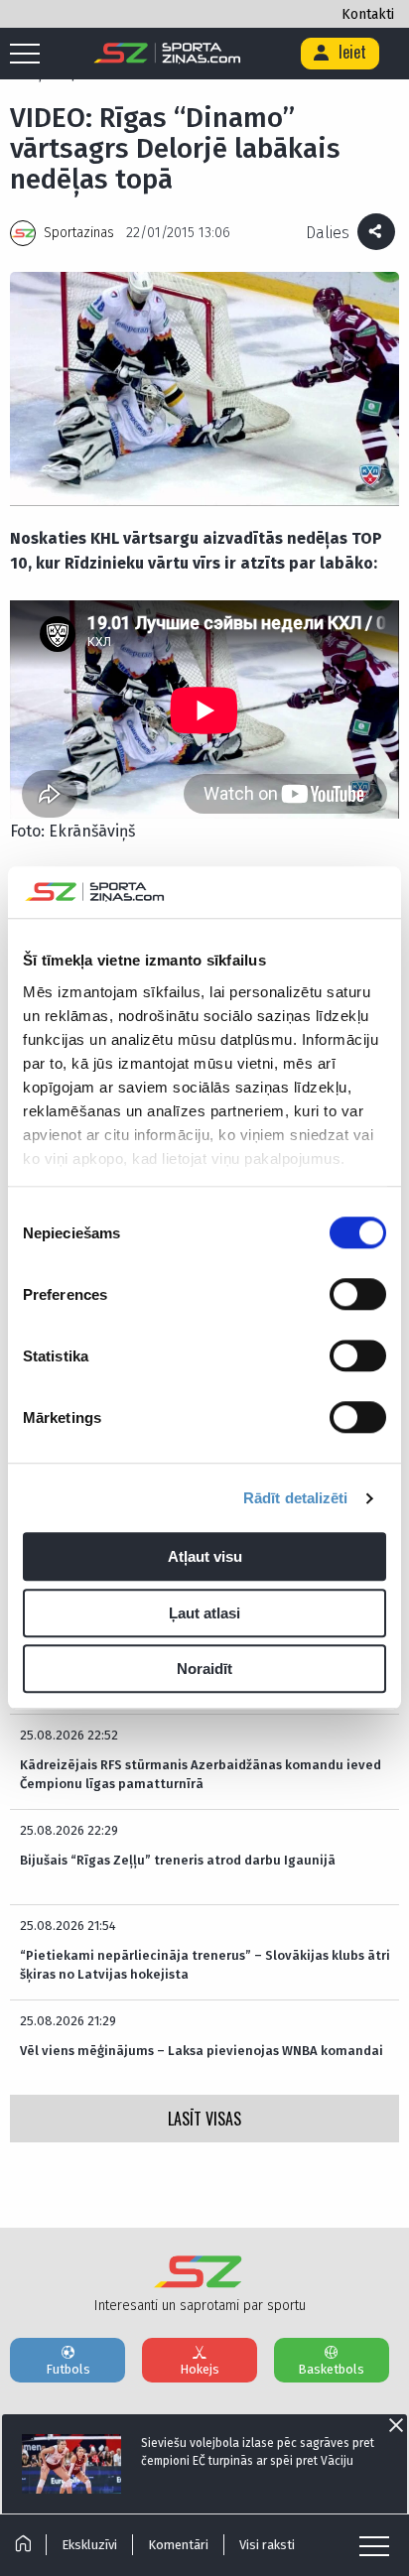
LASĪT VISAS (204, 2119)
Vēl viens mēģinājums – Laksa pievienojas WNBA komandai (202, 2051)
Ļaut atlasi (204, 1613)
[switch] (358, 1295)
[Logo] (167, 54)
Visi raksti (267, 2545)
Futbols (68, 2369)
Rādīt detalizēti (296, 1498)
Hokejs (200, 2369)
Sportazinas (79, 233)
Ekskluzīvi (89, 2545)
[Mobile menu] (30, 55)
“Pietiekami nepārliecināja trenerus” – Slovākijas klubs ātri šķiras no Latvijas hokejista (205, 1964)
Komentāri (178, 2545)
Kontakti (368, 14)
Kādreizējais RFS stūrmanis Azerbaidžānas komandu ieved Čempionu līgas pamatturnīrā (201, 1774)
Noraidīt (204, 1670)
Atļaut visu (205, 1557)
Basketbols (331, 2369)
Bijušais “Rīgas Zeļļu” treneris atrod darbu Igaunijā (178, 1860)
